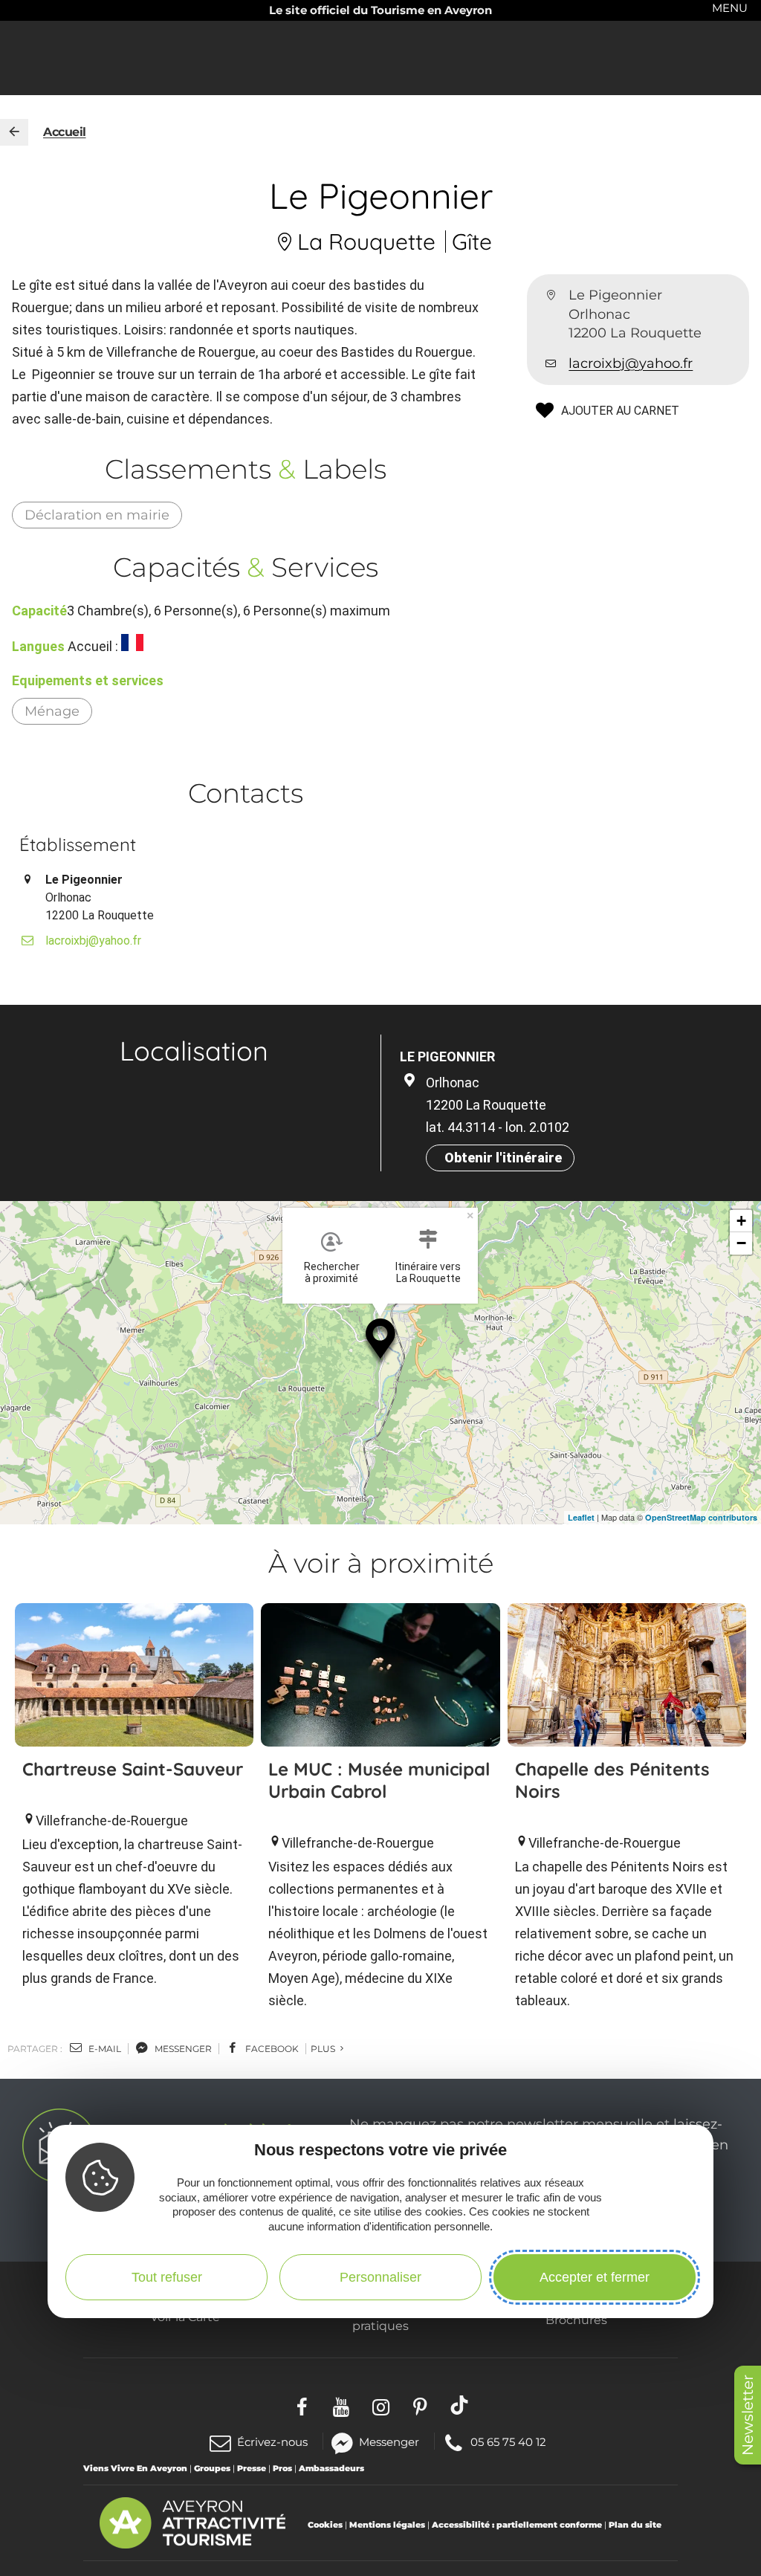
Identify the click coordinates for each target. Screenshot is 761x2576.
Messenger (389, 2441)
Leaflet (581, 1517)
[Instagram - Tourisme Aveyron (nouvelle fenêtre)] (381, 2405)
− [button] (741, 1243)
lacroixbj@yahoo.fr (631, 363)
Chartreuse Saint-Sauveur (133, 1769)
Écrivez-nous (272, 2442)
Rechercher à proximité (332, 1272)
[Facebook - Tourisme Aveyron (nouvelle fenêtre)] (302, 2405)
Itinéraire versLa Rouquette (428, 1272)
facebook (271, 2049)
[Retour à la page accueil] (14, 132)
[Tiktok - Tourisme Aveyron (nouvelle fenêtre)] (460, 2405)
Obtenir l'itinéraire (503, 1158)
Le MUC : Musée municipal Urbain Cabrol (379, 1780)
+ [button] (741, 1221)
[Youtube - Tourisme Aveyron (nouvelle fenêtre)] (341, 2405)
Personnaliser (380, 2277)
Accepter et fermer (595, 2277)
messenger (182, 2049)
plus (324, 2049)
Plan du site (635, 2525)
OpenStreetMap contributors (701, 1517)
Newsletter (748, 2415)
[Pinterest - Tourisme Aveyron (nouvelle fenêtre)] (420, 2405)
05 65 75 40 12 (508, 2441)
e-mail (104, 2049)
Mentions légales (387, 2525)
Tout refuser (167, 2277)
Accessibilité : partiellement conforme (517, 2525)
